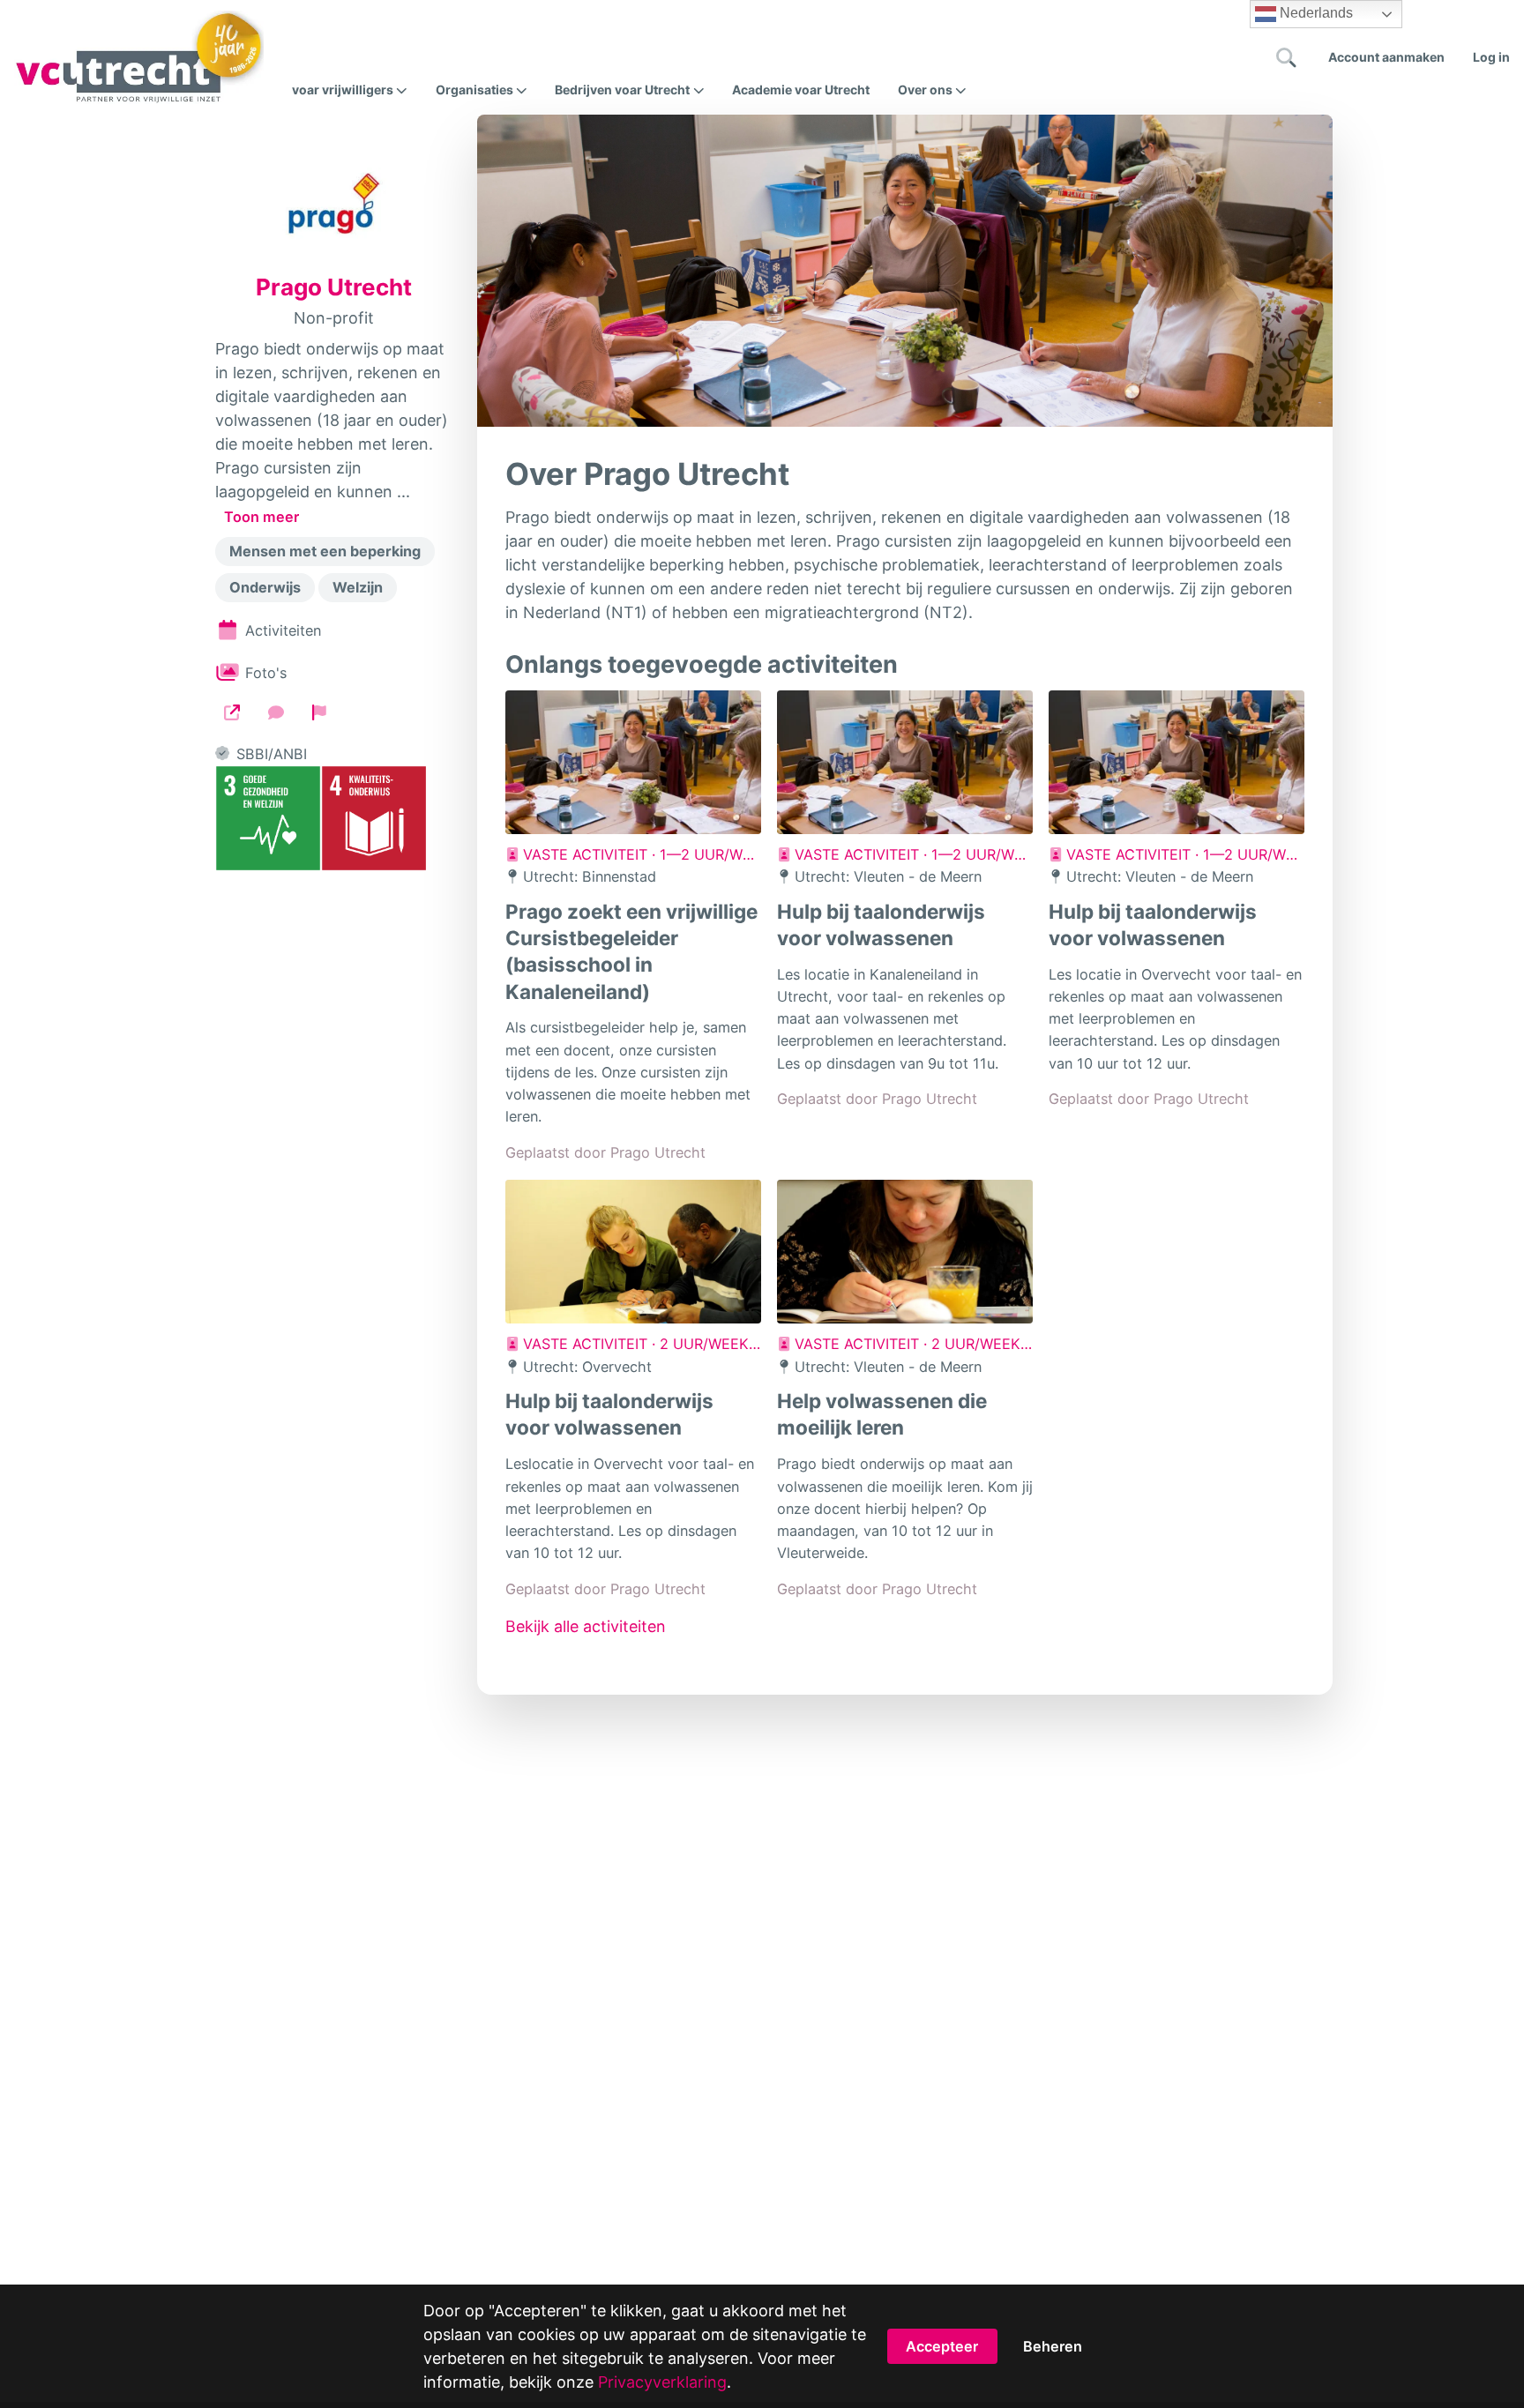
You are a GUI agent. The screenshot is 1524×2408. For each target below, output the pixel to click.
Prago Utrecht (334, 287)
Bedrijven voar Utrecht (622, 90)
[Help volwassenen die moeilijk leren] (905, 1252)
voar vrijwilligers (343, 90)
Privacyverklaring (662, 2382)
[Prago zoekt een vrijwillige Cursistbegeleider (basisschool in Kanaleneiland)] (633, 762)
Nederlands (1315, 13)
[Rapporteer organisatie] (319, 712)
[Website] (232, 712)
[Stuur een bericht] (276, 712)
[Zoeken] (1287, 57)
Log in (1491, 57)
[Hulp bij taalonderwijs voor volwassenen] (905, 762)
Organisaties (474, 90)
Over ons (925, 90)
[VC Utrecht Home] (139, 57)
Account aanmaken (1386, 57)
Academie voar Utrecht (801, 89)
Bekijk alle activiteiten (586, 1626)
